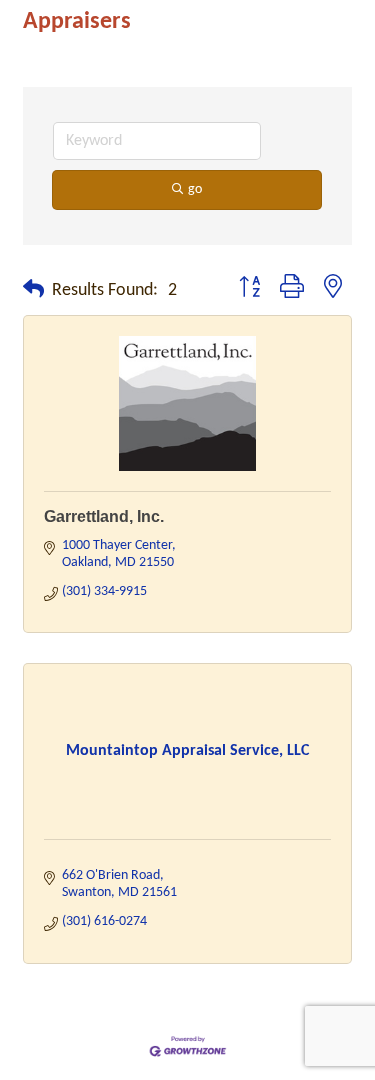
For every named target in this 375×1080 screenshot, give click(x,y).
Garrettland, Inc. (104, 516)
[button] (33, 291)
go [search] (195, 189)
